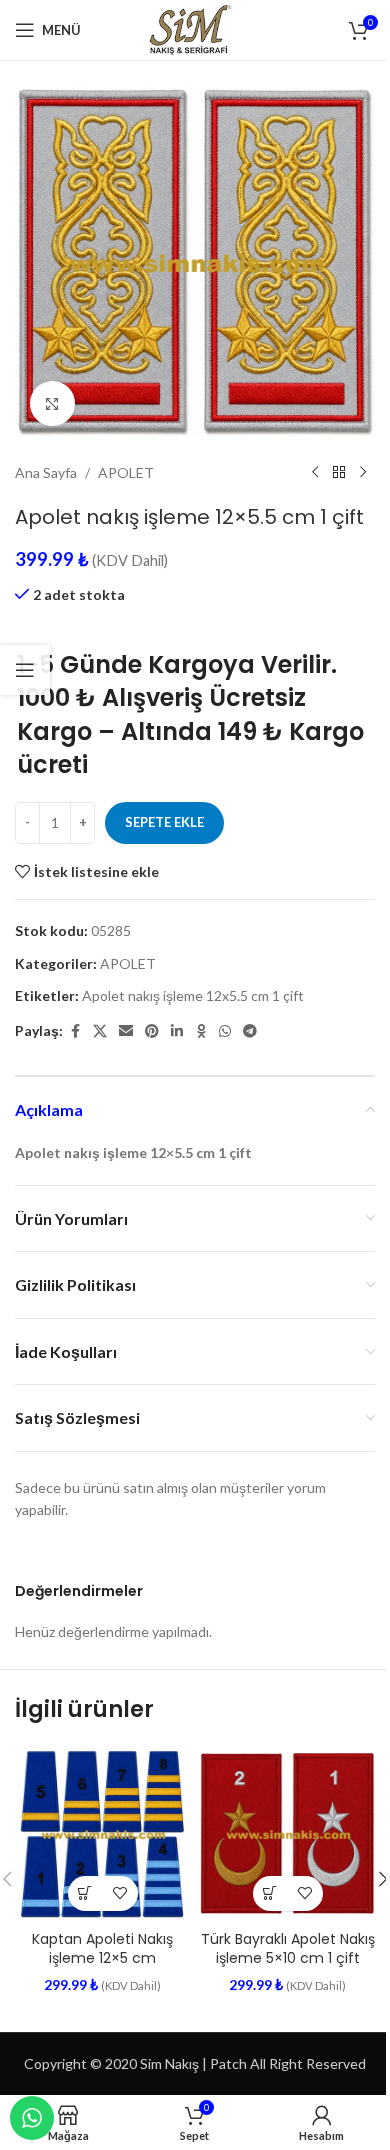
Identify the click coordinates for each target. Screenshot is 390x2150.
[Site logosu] (194, 28)
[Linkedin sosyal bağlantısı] (177, 1031)
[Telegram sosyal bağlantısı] (250, 1031)
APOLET (126, 472)
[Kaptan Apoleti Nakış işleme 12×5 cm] (102, 1833)
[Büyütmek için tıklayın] (52, 403)
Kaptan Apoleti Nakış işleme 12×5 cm (102, 1949)
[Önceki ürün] (315, 473)
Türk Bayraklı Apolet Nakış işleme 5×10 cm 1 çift (288, 1949)
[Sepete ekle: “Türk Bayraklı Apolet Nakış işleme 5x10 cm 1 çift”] (270, 1893)
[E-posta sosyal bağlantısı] (126, 1031)
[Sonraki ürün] (363, 473)
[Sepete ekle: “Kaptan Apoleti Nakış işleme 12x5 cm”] (85, 1893)
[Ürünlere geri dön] (339, 473)
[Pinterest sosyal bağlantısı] (152, 1031)
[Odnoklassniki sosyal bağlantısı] (201, 1031)
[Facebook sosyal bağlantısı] (75, 1031)
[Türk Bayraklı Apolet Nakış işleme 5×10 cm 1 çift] (287, 1833)
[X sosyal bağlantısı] (100, 1031)
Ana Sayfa (46, 472)
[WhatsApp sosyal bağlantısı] (225, 1031)
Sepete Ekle (164, 822)
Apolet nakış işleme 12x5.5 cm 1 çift (193, 995)
